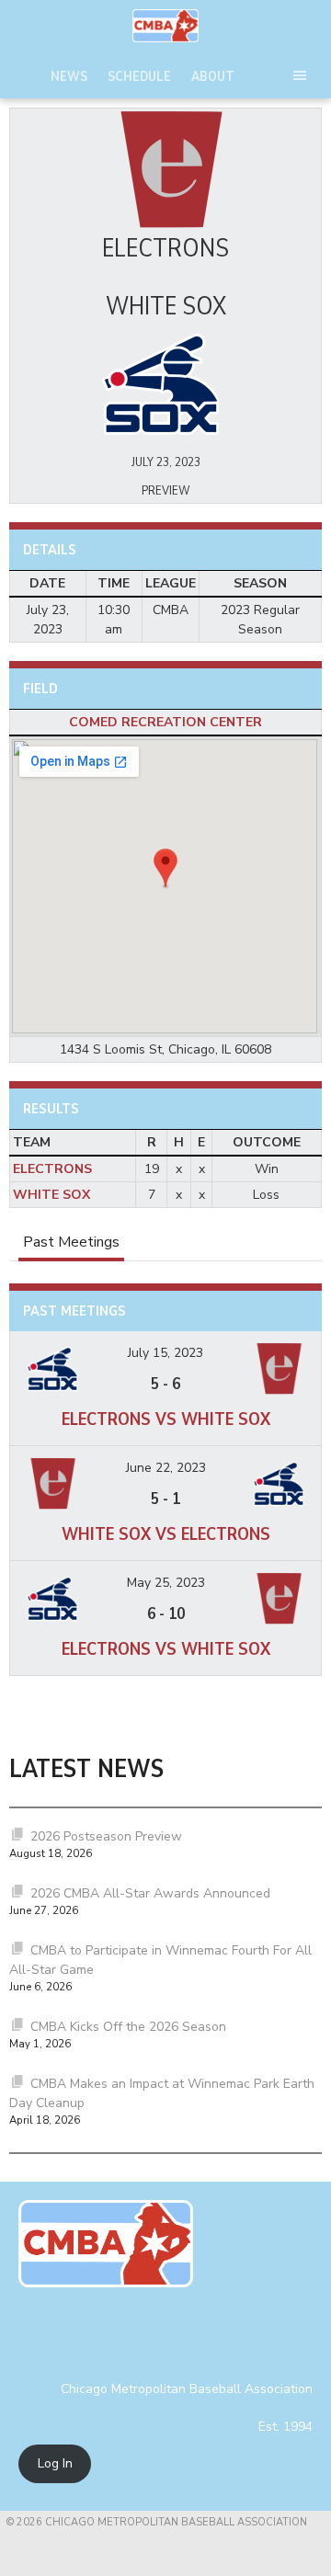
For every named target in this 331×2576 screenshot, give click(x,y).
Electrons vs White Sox (166, 1419)
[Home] (165, 26)
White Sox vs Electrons (166, 1534)
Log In (55, 2464)
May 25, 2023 (166, 1583)
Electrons (52, 1169)
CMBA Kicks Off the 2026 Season (128, 2027)
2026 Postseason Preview (106, 1836)
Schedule (139, 76)
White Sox (51, 1195)
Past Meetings (71, 1242)
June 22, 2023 (166, 1468)
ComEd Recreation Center (165, 722)
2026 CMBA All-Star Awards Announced (150, 1893)
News (69, 76)
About (213, 76)
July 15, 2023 (165, 1353)
